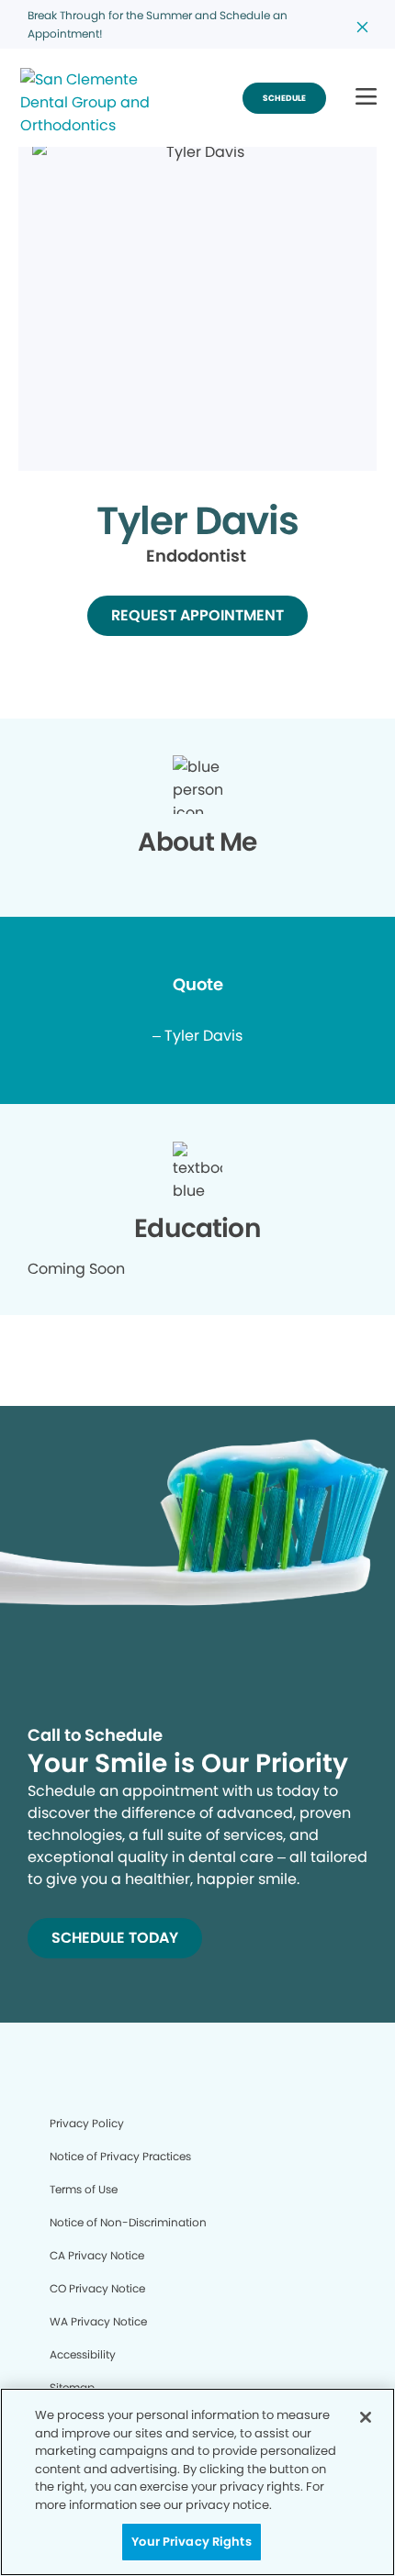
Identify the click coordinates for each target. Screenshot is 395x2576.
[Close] (366, 2417)
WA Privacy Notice (98, 2321)
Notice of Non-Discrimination (128, 2222)
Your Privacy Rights (191, 2542)
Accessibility (83, 2354)
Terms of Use (84, 2189)
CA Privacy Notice (97, 2255)
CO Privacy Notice (97, 2288)
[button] (366, 98)
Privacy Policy (87, 2123)
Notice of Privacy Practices (120, 2156)
